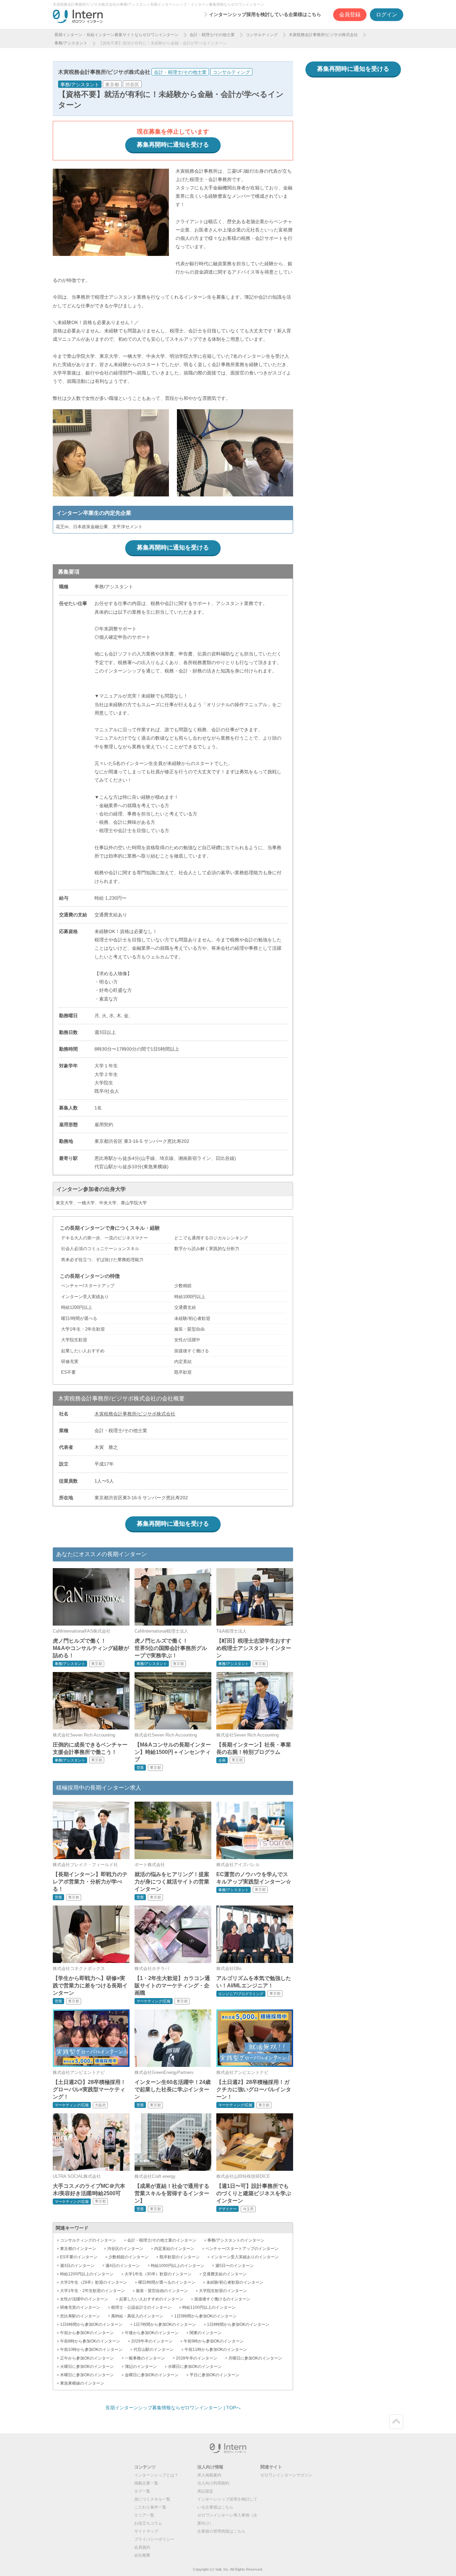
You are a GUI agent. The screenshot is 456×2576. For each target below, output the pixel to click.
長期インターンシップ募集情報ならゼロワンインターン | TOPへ (173, 2408)
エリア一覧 (144, 2515)
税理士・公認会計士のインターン (141, 2307)
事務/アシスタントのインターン (236, 2240)
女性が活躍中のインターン (84, 2299)
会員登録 (350, 15)
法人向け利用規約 (213, 2483)
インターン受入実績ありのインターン (245, 2257)
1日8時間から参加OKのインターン (238, 2324)
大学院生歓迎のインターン (223, 2291)
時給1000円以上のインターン (178, 2266)
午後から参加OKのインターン (152, 2333)
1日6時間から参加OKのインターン (91, 2324)
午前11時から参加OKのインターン (216, 2350)
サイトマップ (146, 2531)
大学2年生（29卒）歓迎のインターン (94, 2282)
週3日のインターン (77, 2266)
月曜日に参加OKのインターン (255, 2358)
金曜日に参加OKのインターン (152, 2375)
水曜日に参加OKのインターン (195, 2367)
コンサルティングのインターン (88, 2240)
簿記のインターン (141, 2367)
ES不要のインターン (79, 2257)
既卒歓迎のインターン (180, 2257)
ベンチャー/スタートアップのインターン (242, 2249)
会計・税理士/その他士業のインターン (162, 2240)
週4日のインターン (123, 2266)
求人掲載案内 (209, 2475)
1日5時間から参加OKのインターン (205, 2316)
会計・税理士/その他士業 (212, 35)
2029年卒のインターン (152, 2341)
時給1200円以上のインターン (87, 2274)
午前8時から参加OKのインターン (90, 2341)
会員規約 (142, 2547)
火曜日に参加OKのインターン (87, 2367)
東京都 (112, 85)
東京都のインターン (78, 2249)
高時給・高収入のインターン (137, 2316)
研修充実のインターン (80, 2307)
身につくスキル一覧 (152, 2499)
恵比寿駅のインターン (80, 2316)
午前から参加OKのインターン (87, 2333)
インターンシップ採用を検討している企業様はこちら (265, 14)
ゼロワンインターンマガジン (286, 2475)
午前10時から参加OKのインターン (91, 2350)
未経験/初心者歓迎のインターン (235, 2282)
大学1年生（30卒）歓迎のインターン (158, 2274)
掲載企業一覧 (146, 2483)
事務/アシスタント (71, 43)
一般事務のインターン (145, 2358)
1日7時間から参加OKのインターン (165, 2324)
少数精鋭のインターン (129, 2257)
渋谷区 (132, 85)
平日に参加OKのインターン (214, 2375)
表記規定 (205, 2491)
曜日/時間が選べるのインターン (167, 2282)
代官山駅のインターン (154, 2350)
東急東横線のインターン (82, 2383)
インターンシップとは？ (156, 2475)
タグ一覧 (142, 2491)
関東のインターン (206, 2333)
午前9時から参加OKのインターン (214, 2341)
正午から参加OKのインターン (87, 2358)
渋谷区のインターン (125, 2249)
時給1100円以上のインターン (209, 2307)
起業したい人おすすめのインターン (151, 2299)
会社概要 (142, 2555)
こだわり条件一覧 (150, 2507)
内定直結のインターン (174, 2249)
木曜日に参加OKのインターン (87, 2375)
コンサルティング (262, 35)
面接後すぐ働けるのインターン (222, 2299)
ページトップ (396, 2422)
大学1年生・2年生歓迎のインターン (92, 2291)
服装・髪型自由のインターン (162, 2291)
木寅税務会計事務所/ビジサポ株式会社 (323, 35)
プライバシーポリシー (154, 2539)
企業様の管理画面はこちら (221, 2531)
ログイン (387, 15)
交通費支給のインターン (225, 2274)
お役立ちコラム (148, 2523)
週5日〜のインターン (235, 2266)
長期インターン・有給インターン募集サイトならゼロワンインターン (117, 35)
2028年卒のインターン (197, 2358)
